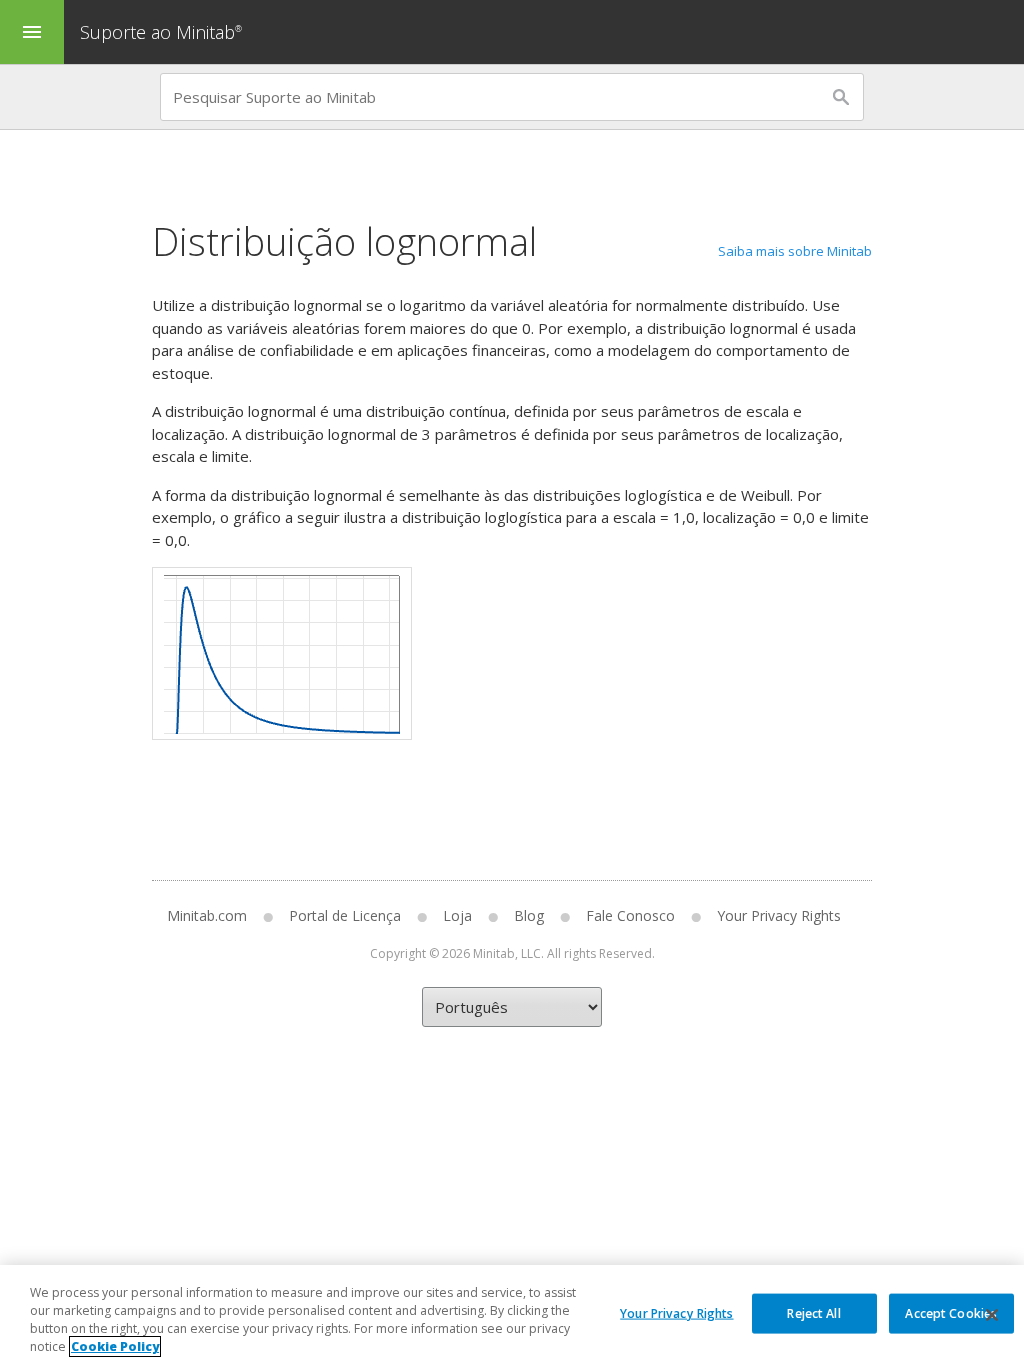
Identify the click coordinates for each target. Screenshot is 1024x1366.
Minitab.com (207, 915)
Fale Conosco (630, 915)
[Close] (992, 1315)
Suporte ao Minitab (161, 32)
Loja (457, 915)
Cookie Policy (115, 1346)
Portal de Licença (345, 915)
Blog (529, 915)
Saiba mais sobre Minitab (795, 251)
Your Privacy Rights (676, 1312)
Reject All (813, 1312)
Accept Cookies (951, 1312)
